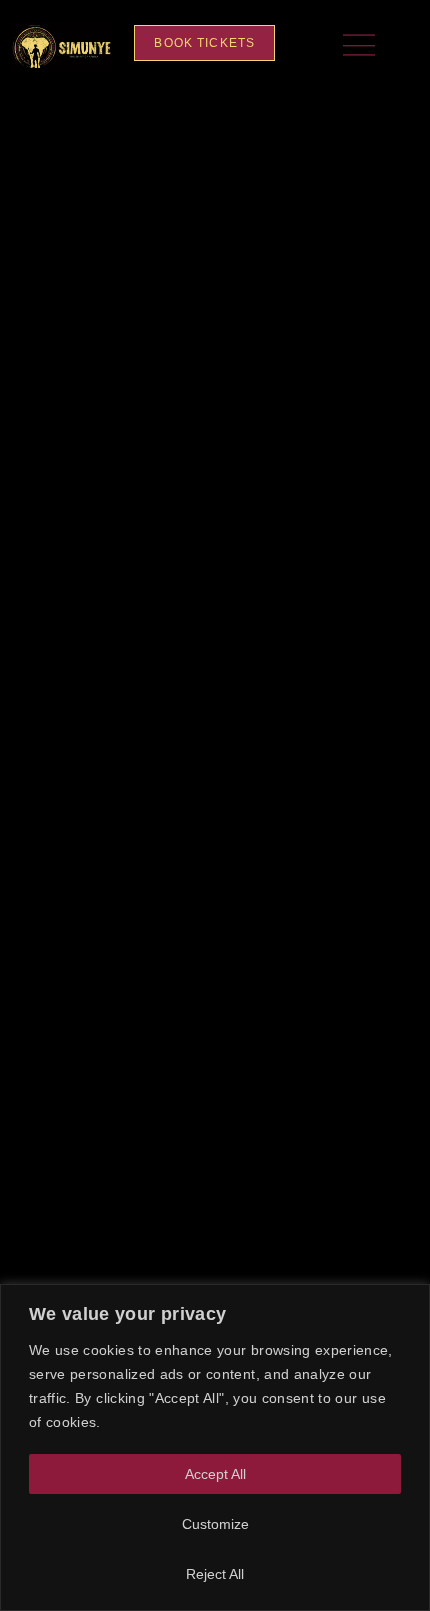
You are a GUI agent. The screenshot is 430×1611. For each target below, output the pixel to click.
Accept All (215, 1474)
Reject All (215, 1574)
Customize (215, 1524)
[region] (215, 1447)
